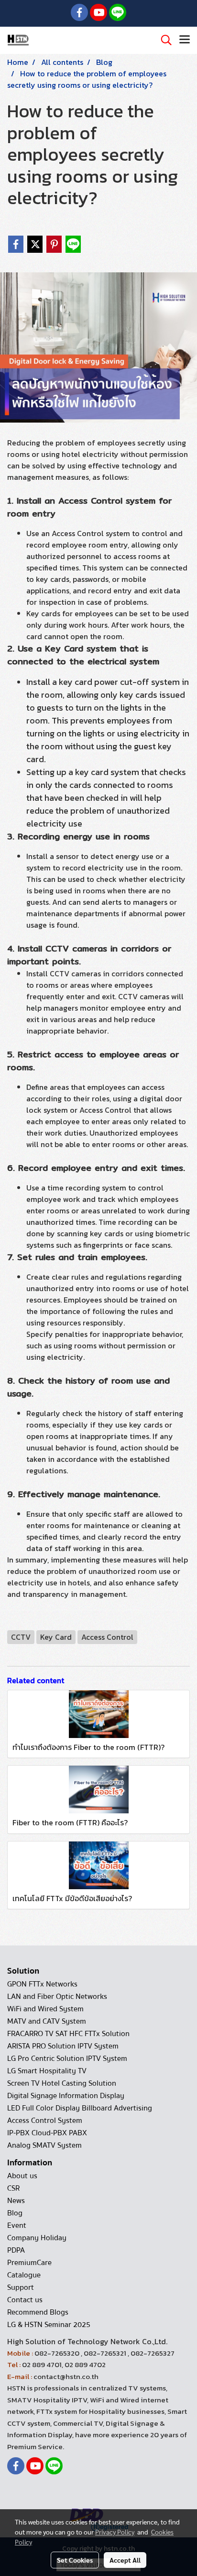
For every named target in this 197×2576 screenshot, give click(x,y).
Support (21, 2287)
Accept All (125, 2560)
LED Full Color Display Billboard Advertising (80, 2108)
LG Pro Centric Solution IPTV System (67, 2059)
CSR (13, 2188)
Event (17, 2225)
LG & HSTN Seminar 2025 (49, 2325)
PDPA (16, 2250)
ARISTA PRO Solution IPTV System (63, 2046)
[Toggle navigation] (185, 40)
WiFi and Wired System (45, 2009)
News (16, 2201)
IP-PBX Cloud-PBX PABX (47, 2133)
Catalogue (24, 2275)
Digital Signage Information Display (66, 2096)
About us (22, 2176)
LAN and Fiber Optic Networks (57, 1997)
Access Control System (45, 2121)
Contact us (25, 2300)
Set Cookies (75, 2560)
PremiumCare (29, 2263)
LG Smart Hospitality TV (47, 2071)
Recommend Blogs (38, 2312)
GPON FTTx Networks (42, 1984)
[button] (163, 40)
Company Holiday (37, 2238)
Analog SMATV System (44, 2145)
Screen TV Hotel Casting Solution (62, 2083)
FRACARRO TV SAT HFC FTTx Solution (68, 2034)
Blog (15, 2213)
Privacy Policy (115, 2532)
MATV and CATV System (47, 2021)
